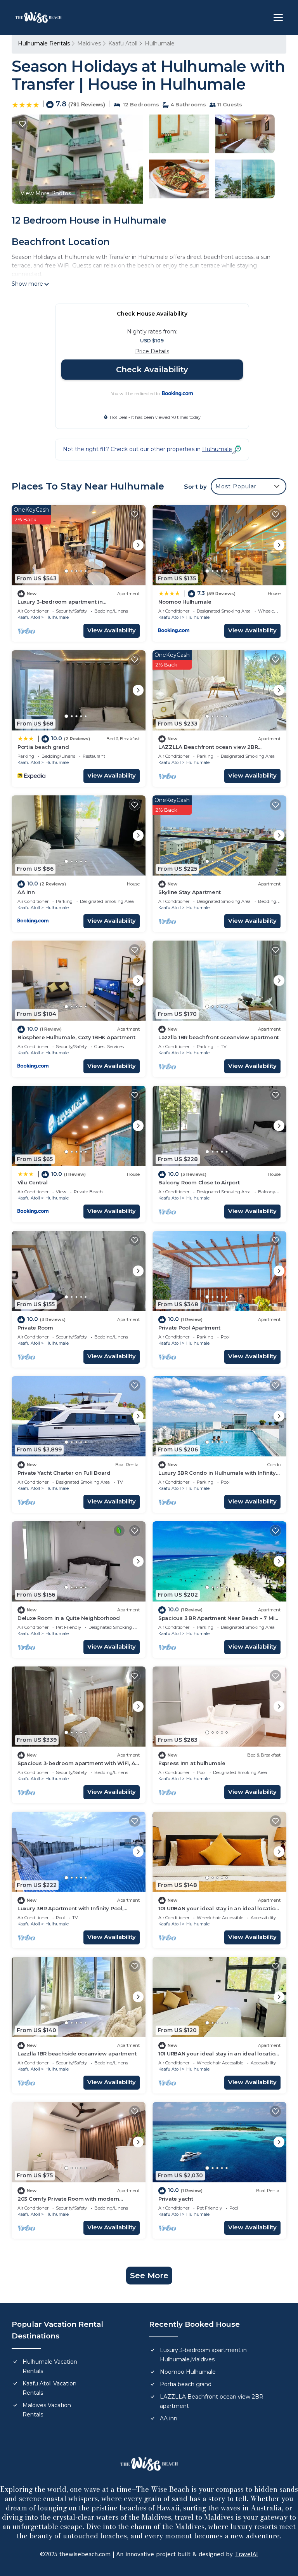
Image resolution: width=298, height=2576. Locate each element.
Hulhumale (160, 43)
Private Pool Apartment (189, 1328)
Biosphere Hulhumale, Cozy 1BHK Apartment (76, 1037)
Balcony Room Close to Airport (199, 1182)
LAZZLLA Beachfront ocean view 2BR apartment (212, 2401)
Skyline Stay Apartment (189, 892)
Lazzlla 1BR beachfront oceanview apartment (218, 1037)
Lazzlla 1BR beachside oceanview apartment (77, 2054)
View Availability (112, 630)
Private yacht (176, 2199)
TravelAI (246, 2554)
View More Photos (46, 193)
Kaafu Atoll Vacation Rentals (49, 2388)
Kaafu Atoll (123, 43)
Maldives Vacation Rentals (47, 2410)
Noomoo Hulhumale (185, 602)
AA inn (26, 892)
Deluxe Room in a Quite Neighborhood (69, 1618)
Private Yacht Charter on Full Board (64, 1473)
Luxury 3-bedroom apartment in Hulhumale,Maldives (203, 2355)
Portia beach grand (43, 747)
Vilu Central (33, 1182)
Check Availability (152, 370)
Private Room (35, 1328)
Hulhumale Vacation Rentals (50, 2366)
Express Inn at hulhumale (192, 1763)
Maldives (89, 43)
